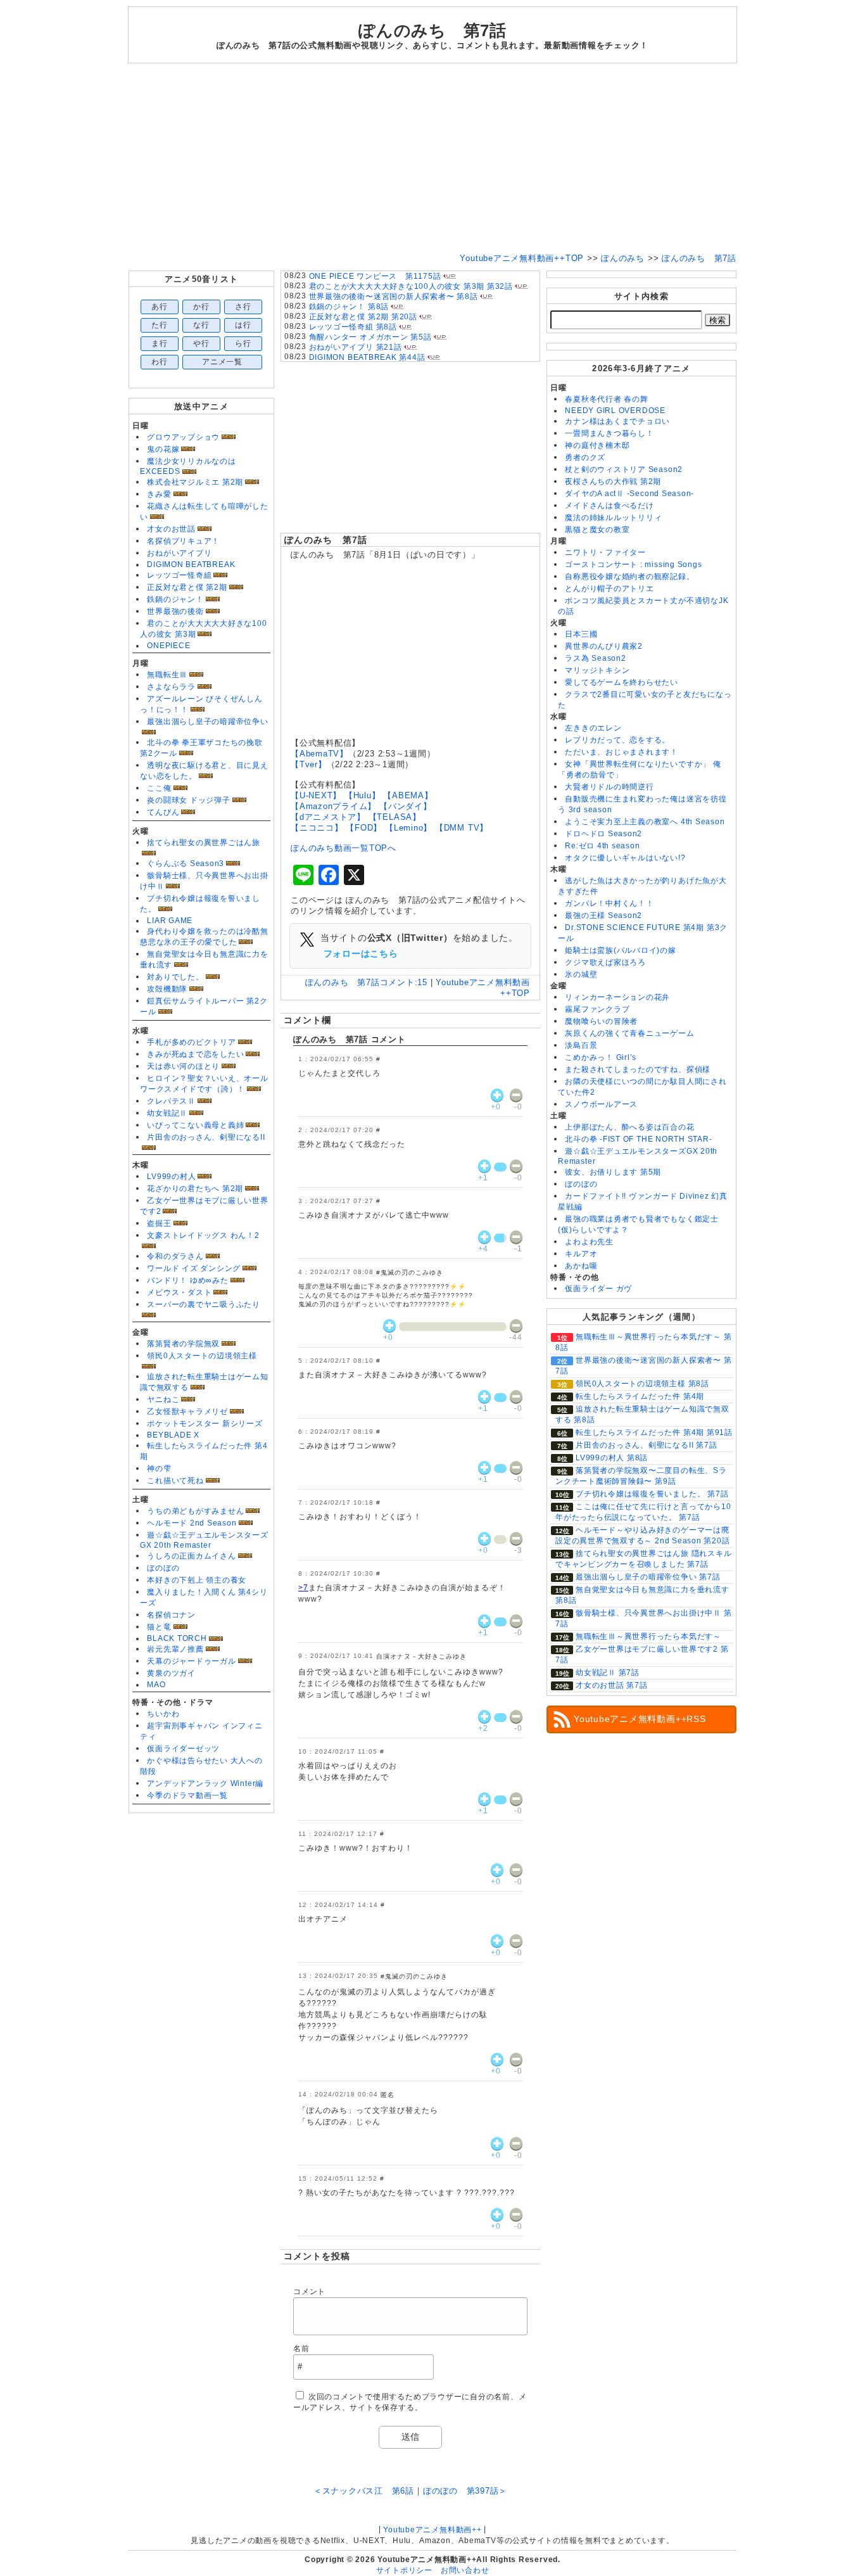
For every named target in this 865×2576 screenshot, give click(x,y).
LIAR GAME (170, 921)
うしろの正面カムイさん (191, 1556)
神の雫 (159, 1469)
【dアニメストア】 (328, 817)
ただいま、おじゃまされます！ (622, 752)
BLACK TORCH (177, 1638)
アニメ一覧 (222, 362)
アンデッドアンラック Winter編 (205, 1783)
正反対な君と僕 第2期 (187, 587)
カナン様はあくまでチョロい (617, 421)
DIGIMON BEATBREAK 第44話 (367, 357)
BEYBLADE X (173, 1435)
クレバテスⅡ (171, 1101)
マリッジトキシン (597, 670)
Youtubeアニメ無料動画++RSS (640, 1719)
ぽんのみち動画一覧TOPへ (344, 848)
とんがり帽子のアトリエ (609, 589)
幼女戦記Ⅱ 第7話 (608, 1673)
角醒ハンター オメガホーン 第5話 (370, 337)
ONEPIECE (168, 646)
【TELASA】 (395, 817)
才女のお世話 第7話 (612, 1685)
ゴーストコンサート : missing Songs (633, 564)
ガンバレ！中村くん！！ (609, 903)
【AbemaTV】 (319, 754)
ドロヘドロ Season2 (603, 834)
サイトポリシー (404, 2570)
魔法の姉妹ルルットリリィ (613, 518)
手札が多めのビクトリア (191, 1042)
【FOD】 (364, 828)
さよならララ (171, 687)
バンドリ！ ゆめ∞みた (187, 1280)
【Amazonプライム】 (333, 806)
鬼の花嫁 (163, 449)
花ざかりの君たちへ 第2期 (195, 1189)
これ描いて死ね (175, 1481)
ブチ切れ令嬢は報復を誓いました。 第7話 (652, 1494)
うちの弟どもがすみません (195, 1511)
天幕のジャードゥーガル (191, 1661)
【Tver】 (309, 764)
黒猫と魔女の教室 (597, 530)
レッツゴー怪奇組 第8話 (353, 327)
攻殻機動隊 (167, 989)
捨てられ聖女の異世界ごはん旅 (204, 843)
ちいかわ (163, 1714)
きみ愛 (159, 494)
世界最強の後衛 (175, 611)
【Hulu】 (363, 795)
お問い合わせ (465, 2570)
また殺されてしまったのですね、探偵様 (638, 1069)
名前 (301, 2349)
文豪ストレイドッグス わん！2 (203, 1235)
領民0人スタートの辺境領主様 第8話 (642, 1384)
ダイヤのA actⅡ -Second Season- (629, 494)
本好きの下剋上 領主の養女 (197, 1580)
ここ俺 (159, 788)
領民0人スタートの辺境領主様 (202, 1356)
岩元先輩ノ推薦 (175, 1649)
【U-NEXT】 (316, 795)
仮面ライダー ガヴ (598, 1289)
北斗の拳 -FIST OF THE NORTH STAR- (638, 1139)
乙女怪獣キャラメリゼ (187, 1412)
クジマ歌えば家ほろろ (605, 962)
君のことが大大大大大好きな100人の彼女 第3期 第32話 (411, 286)
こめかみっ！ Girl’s (601, 1057)
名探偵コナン (171, 1615)
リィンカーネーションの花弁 (617, 997)
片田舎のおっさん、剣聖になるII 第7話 (646, 1445)
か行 (201, 307)
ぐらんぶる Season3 (186, 864)
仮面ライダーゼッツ (183, 1749)
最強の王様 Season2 (603, 915)
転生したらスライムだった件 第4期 (640, 1396)
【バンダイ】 (406, 806)
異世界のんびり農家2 (604, 646)
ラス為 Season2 (595, 658)
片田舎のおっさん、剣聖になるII (206, 1137)
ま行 (160, 343)
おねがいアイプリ (179, 553)
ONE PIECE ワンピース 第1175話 (375, 276)
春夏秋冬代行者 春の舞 (606, 399)
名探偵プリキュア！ (183, 541)
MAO (156, 1685)
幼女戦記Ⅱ (167, 1113)
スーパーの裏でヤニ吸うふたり (204, 1304)
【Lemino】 (408, 828)
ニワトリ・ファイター (605, 552)
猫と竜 (159, 1627)
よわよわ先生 (589, 1242)
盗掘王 (159, 1223)
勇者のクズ (585, 457)
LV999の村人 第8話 (612, 1458)
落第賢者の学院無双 (183, 1344)
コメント (309, 2292)
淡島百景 (581, 1045)
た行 (160, 325)
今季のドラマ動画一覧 (187, 1795)
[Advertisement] (432, 158)
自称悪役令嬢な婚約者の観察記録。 (629, 577)
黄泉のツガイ (171, 1673)
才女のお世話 (171, 529)
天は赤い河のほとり (183, 1066)
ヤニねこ (163, 1400)
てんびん (163, 812)
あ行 (160, 307)
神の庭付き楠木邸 (597, 445)
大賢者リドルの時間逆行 (609, 787)
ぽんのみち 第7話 (326, 540)
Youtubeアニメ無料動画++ (432, 2530)
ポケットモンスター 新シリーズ (205, 1424)
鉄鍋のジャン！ (175, 599)
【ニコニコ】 (317, 828)
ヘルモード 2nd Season (192, 1523)
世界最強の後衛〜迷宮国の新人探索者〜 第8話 (394, 296)
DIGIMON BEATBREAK (191, 564)
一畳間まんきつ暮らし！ (609, 433)
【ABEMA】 (408, 795)
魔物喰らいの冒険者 (601, 1021)
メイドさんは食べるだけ (609, 506)
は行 (243, 325)
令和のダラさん (175, 1256)
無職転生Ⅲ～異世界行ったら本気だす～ (648, 1636)
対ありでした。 (175, 977)
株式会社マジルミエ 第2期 (195, 482)
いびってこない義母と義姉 (195, 1125)
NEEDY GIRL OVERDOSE (615, 411)
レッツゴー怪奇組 (179, 575)
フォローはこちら (361, 953)
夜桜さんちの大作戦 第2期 (613, 481)
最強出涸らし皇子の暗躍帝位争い (208, 722)
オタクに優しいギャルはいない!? (625, 858)
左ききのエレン (593, 728)
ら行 (243, 343)
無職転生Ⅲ (167, 675)
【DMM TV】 (462, 828)
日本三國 (581, 634)
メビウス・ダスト (179, 1292)
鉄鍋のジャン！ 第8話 (349, 307)
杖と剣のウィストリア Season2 (624, 469)
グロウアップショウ (183, 437)
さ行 (243, 307)
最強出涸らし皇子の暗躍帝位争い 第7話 (648, 1577)
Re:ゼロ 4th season (602, 846)
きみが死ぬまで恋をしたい (195, 1054)
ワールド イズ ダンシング (194, 1268)
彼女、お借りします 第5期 (613, 1172)
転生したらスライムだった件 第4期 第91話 (654, 1432)
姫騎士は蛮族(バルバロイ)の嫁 (621, 950)
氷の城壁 (581, 974)
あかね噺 (581, 1266)
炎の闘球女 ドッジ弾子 (188, 800)
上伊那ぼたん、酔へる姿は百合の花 (629, 1127)
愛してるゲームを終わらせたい (622, 682)
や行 (201, 343)
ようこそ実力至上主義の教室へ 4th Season (645, 822)
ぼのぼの (163, 1568)
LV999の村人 (171, 1176)
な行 (201, 325)
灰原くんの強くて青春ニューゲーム (629, 1033)
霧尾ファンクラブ (597, 1009)
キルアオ (581, 1254)
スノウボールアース (601, 1104)
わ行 (160, 362)
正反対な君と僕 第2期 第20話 (363, 317)
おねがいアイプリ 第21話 (356, 347)
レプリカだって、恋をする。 (617, 740)
